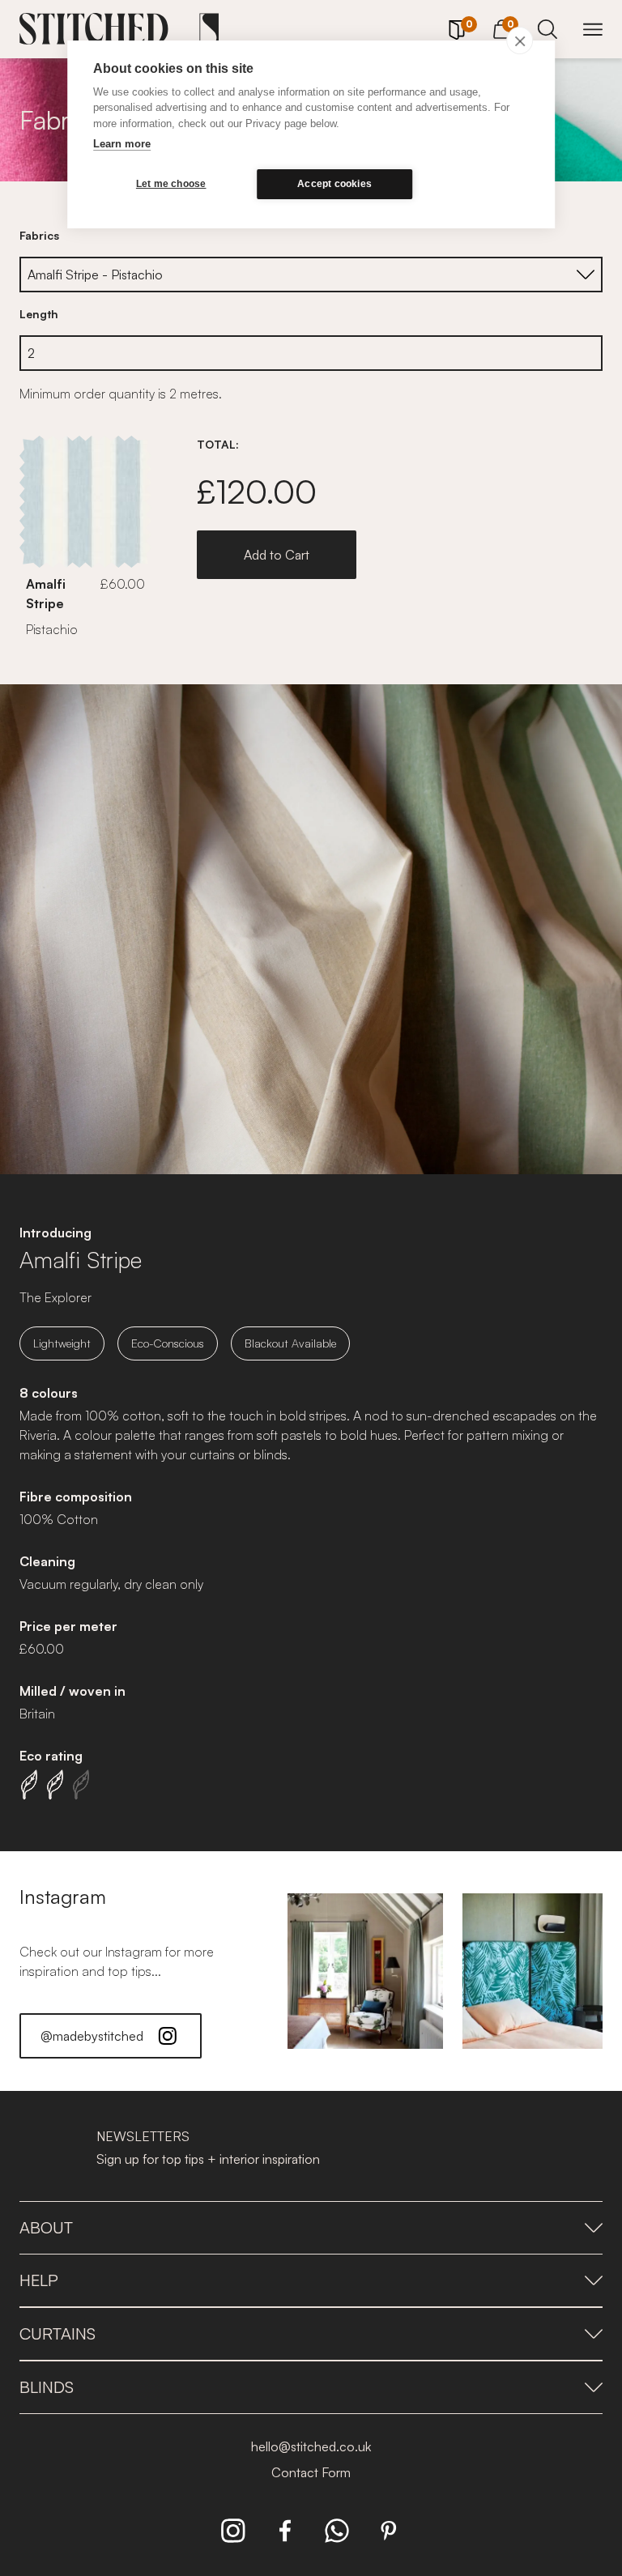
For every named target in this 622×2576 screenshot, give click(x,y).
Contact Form (311, 2472)
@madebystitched (92, 2036)
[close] (520, 40)
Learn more (122, 144)
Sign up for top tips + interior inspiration (208, 2159)
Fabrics (39, 235)
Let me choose (171, 184)
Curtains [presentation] (58, 2333)
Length (39, 314)
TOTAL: (218, 444)
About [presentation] (46, 2227)
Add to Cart (277, 555)
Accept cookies (334, 184)
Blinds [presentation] (47, 2387)
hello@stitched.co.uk (311, 2446)
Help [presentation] (39, 2280)
